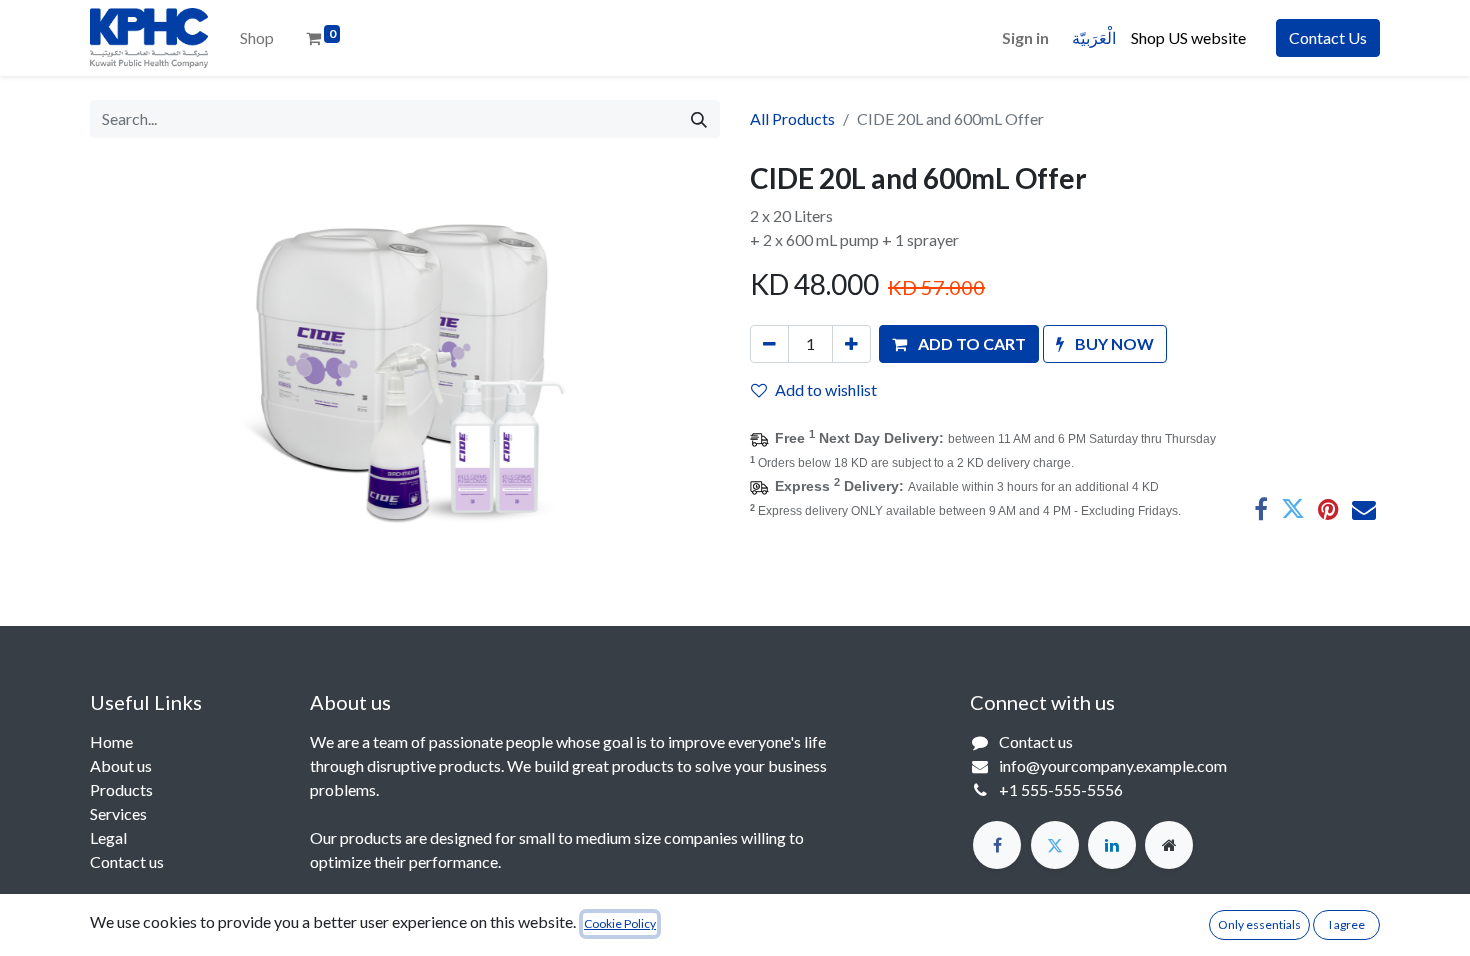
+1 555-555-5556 (1061, 789)
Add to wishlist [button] (826, 389)
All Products (792, 118)
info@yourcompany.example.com (1113, 765)
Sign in (1025, 37)
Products (121, 789)
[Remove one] (769, 344)
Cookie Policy (620, 923)
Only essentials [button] (1259, 924)
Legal (108, 837)
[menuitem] (257, 38)
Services (118, 813)
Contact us (127, 861)
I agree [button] (1347, 924)
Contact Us (1328, 37)
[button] (959, 344)
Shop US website (1191, 37)
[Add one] (851, 344)
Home (111, 741)
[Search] (699, 119)
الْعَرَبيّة (1094, 37)
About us (121, 765)
